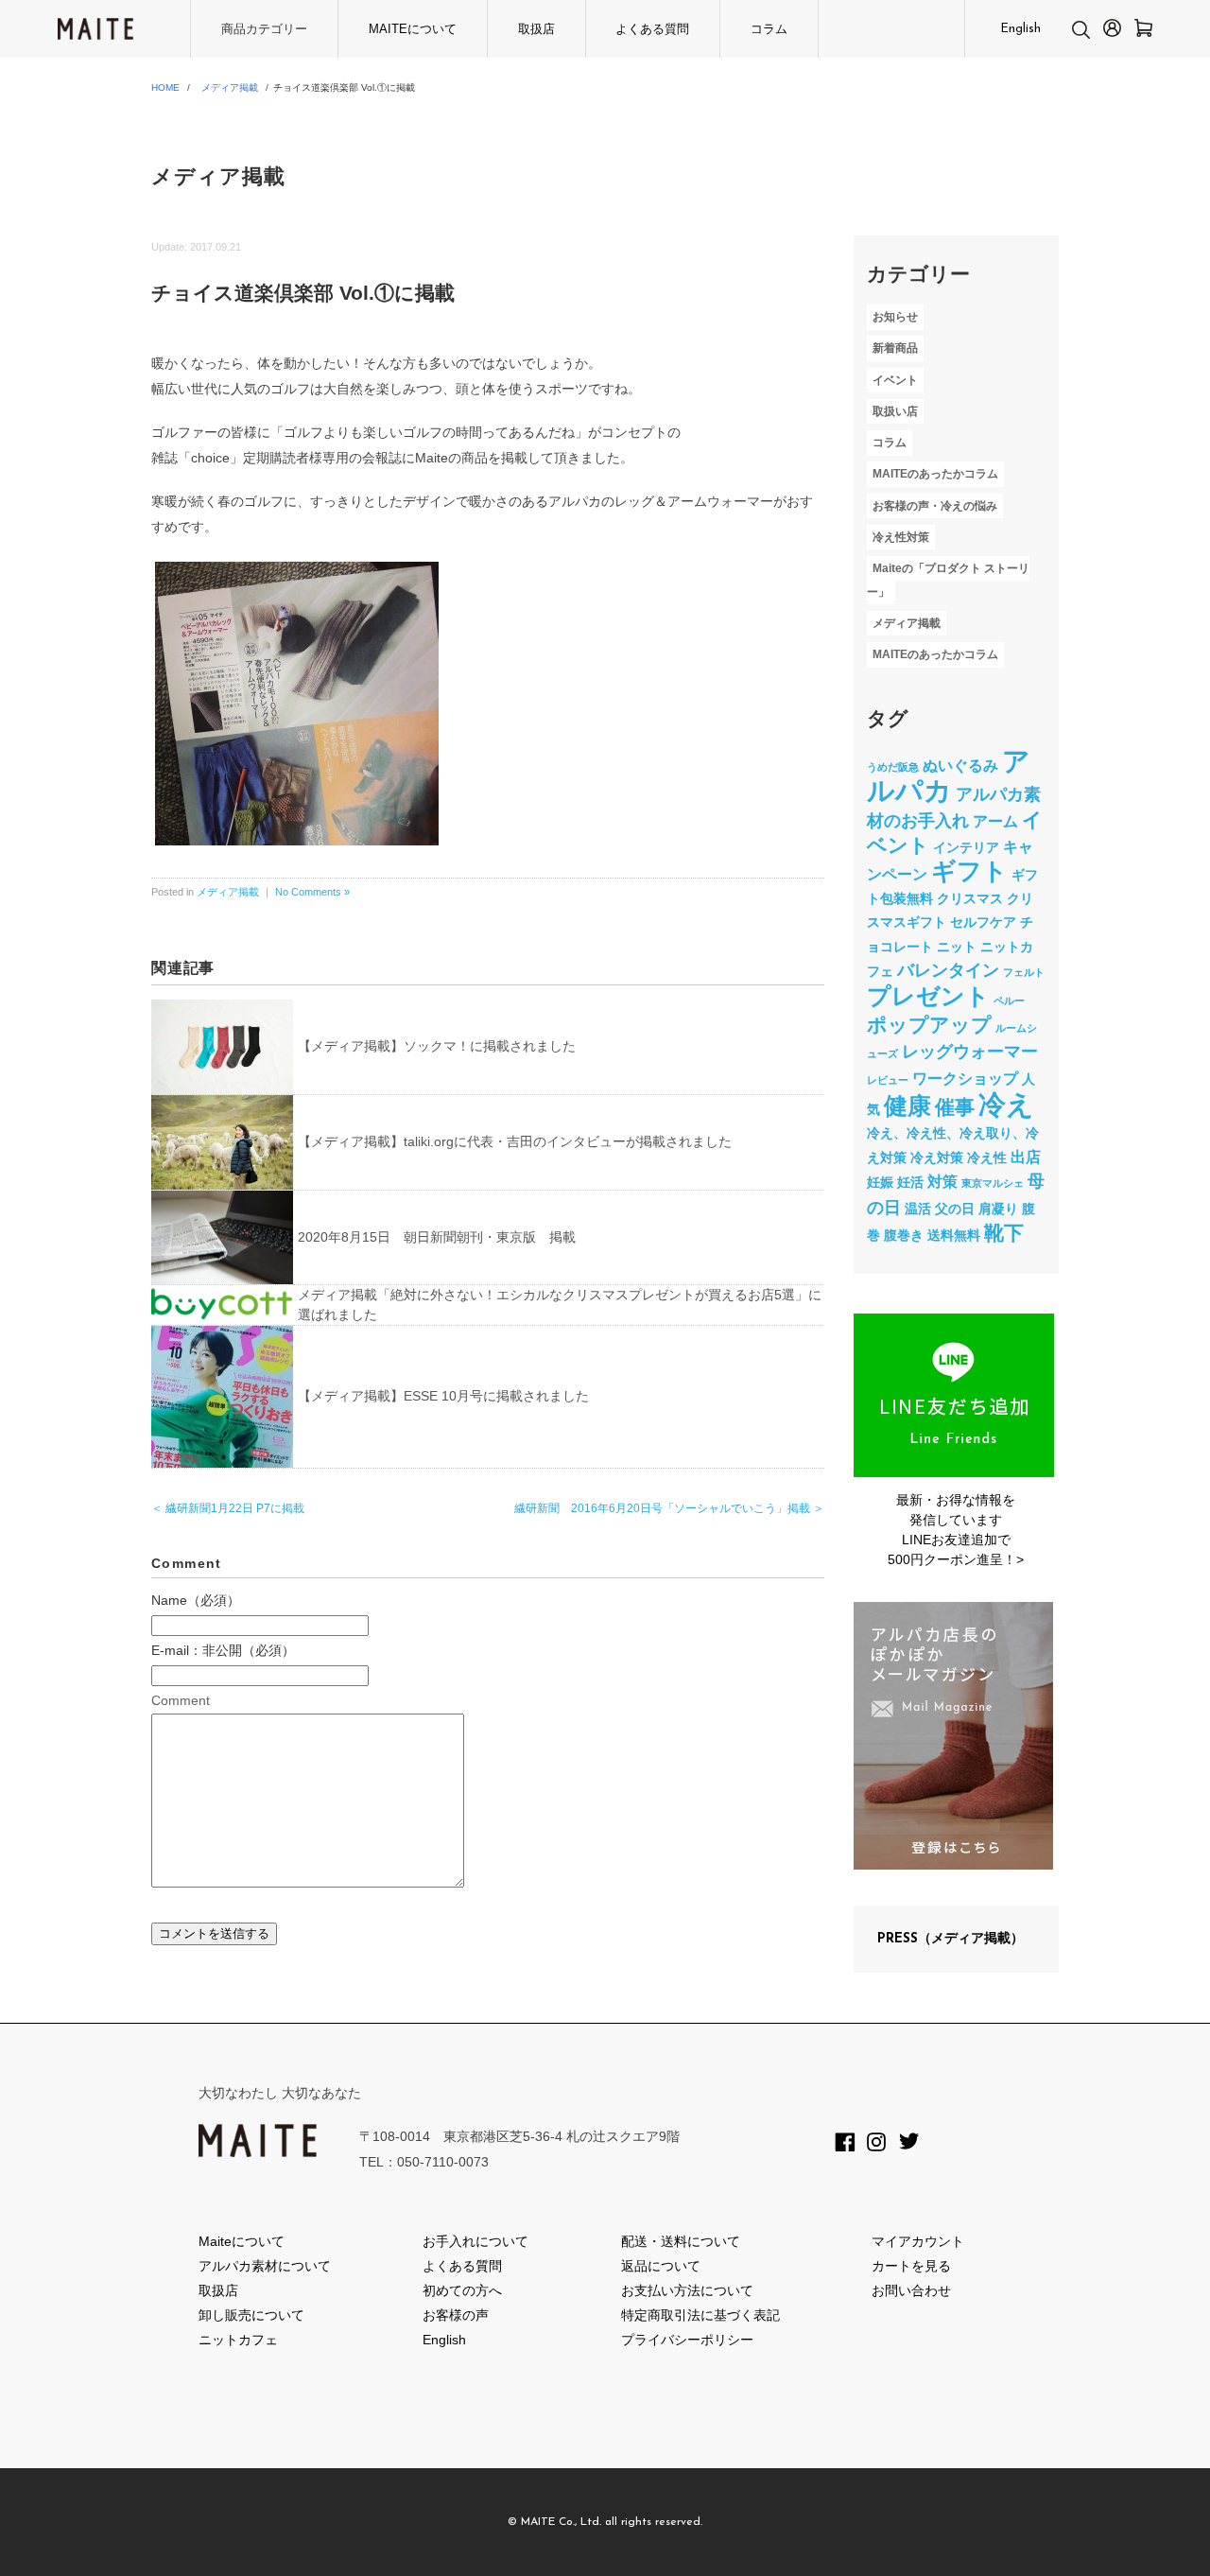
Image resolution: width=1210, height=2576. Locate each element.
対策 (942, 1181)
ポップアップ (929, 1025)
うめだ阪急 (893, 767)
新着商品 (895, 349)
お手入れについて (475, 2241)
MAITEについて (413, 29)
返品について (661, 2266)
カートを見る (911, 2266)
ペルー (1009, 1001)
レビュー (888, 1080)
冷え (1006, 1104)
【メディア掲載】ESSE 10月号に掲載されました (443, 1396)
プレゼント (928, 996)
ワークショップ (965, 1078)
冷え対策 (937, 1157)
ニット (957, 947)
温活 (918, 1209)
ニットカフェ (238, 2340)
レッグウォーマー (970, 1052)
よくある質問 (652, 29)
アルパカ (949, 776)
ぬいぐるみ (960, 765)
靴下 (1004, 1233)
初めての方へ (462, 2290)
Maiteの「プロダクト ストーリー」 (948, 580)
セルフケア (983, 922)
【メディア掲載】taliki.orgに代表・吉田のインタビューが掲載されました (515, 1141)
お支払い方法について (687, 2290)
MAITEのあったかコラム (935, 475)
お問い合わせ (911, 2290)
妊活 (910, 1182)
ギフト (969, 871)
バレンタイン (948, 970)
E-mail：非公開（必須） (223, 1650)
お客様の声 (456, 2315)
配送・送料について (681, 2241)
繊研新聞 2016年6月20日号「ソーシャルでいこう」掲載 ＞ (669, 1508)
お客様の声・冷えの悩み (935, 506)
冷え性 (987, 1157)
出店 (1026, 1157)
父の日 (955, 1209)
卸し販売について (251, 2315)
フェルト (1024, 972)
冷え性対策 (901, 537)
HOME (165, 87)
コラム (769, 29)
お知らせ (895, 317)
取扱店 (536, 29)
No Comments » (312, 892)
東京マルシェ (993, 1183)
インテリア (966, 847)
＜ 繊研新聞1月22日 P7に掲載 (228, 1508)
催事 (955, 1107)
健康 (907, 1106)
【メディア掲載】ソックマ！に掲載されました (437, 1046)
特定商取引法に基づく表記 (700, 2315)
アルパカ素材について (265, 2266)
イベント (895, 380)
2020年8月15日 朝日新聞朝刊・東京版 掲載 (437, 1237)
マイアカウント (918, 2241)
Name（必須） (196, 1600)
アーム (995, 821)
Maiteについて (242, 2241)
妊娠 (880, 1182)
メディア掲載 (230, 87)
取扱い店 (895, 411)
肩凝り (998, 1209)
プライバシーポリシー (687, 2340)
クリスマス (970, 898)
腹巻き (904, 1235)
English (1020, 29)
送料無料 (954, 1235)
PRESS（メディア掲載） (951, 1939)
